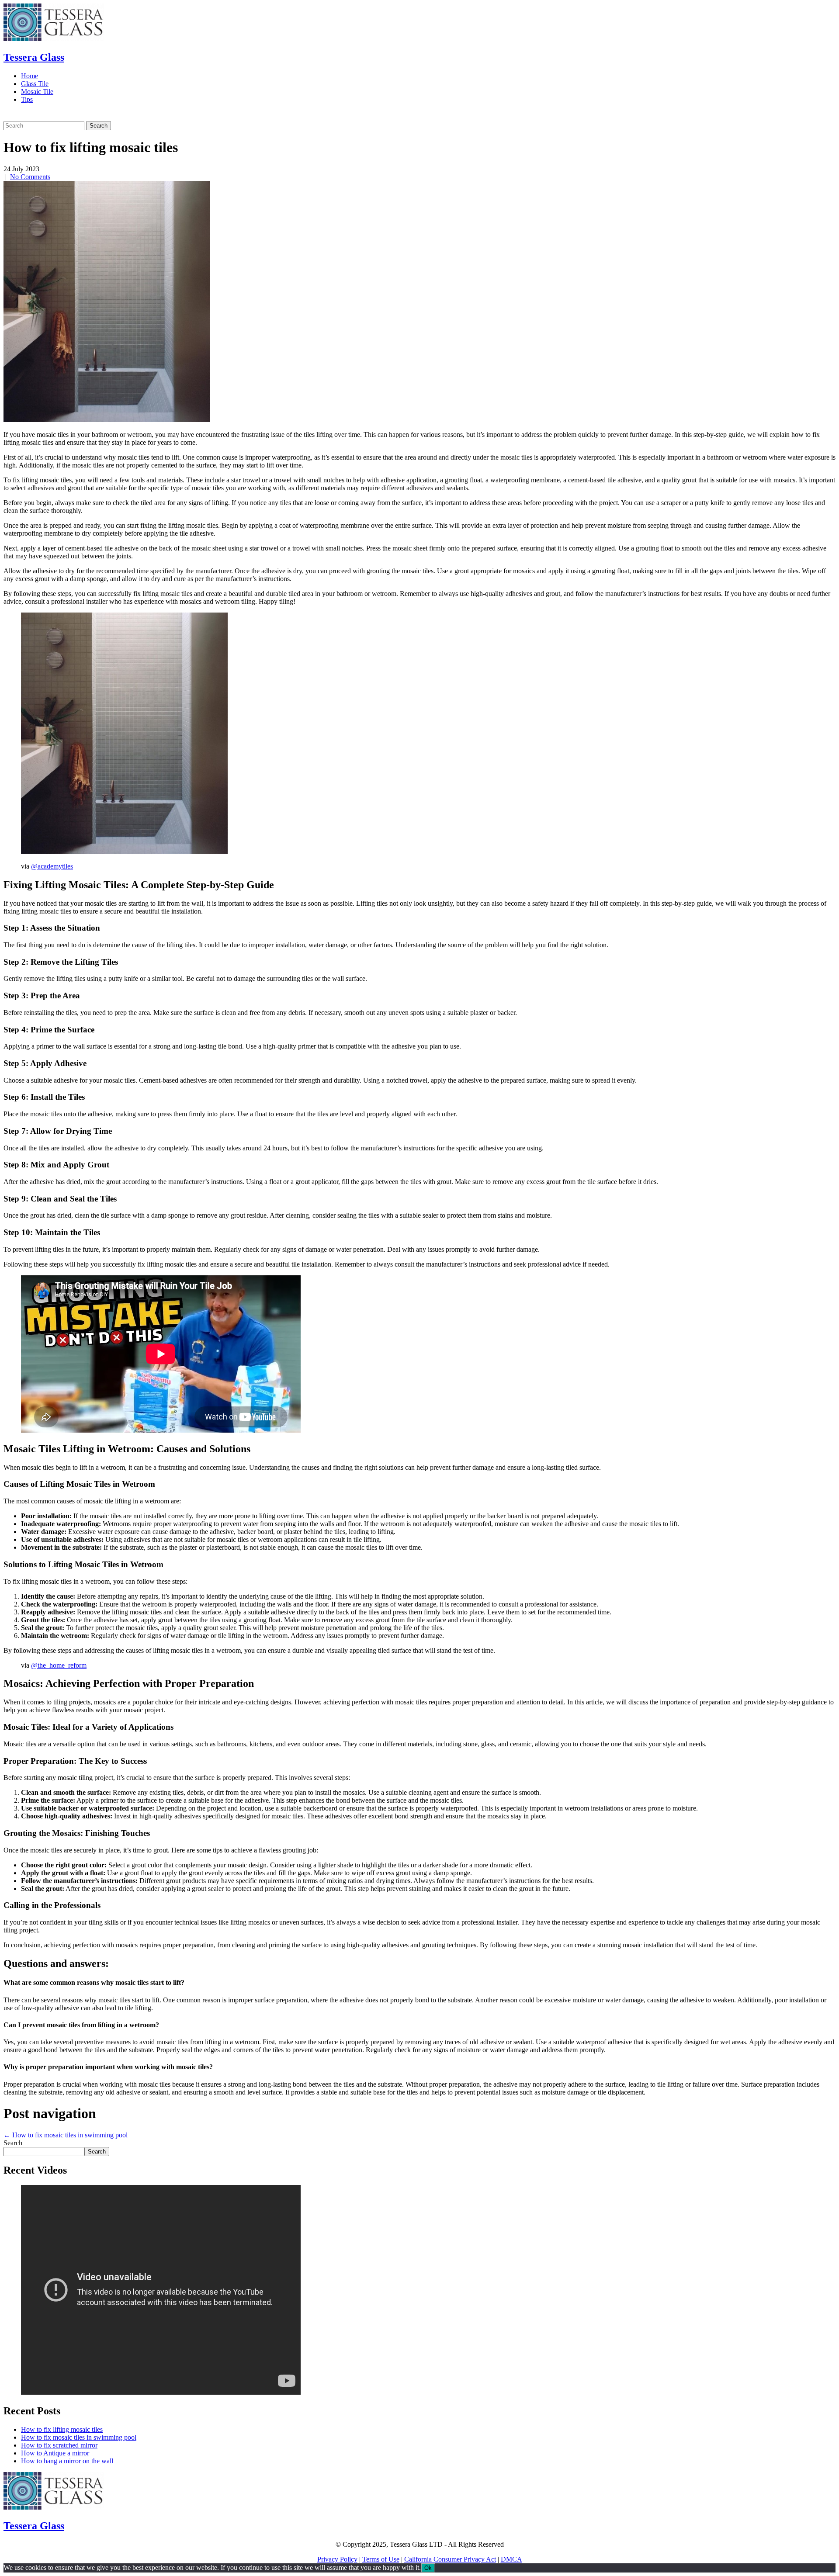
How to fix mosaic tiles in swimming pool (66, 2135)
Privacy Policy (337, 2559)
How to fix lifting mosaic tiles (62, 2429)
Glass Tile (35, 84)
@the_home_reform (59, 1665)
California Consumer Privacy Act (450, 2559)
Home (29, 76)
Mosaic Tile (37, 92)
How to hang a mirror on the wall (67, 2461)
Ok (428, 2568)
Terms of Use (381, 2559)
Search (13, 2143)
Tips (27, 99)
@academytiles (52, 866)
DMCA (511, 2559)
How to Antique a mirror (55, 2453)
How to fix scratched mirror (59, 2445)
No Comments (30, 177)
